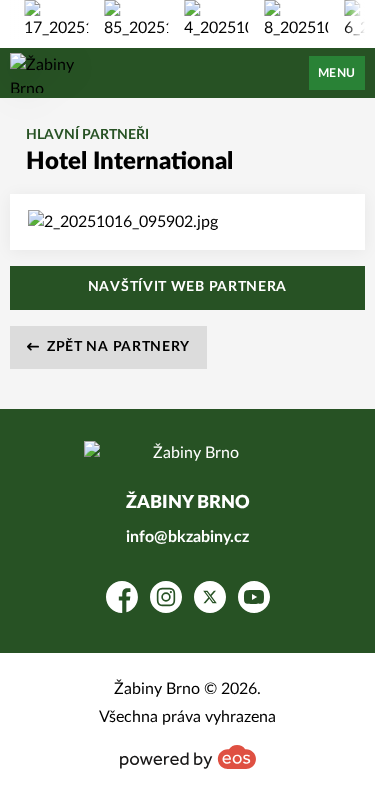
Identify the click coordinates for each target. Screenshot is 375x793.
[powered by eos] (188, 757)
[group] (55, 20)
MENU (337, 73)
